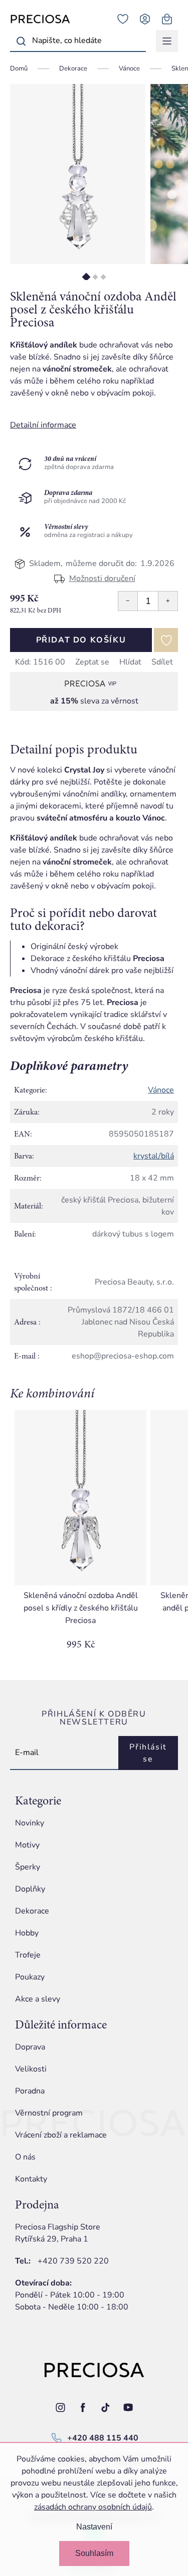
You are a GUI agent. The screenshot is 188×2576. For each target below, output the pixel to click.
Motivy (27, 1845)
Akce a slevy (38, 1999)
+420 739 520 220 (73, 2261)
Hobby (27, 1933)
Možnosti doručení (102, 578)
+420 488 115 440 (103, 2438)
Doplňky (30, 1889)
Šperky (28, 1867)
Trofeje (28, 1955)
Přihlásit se (148, 1753)
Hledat (21, 41)
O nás (25, 2157)
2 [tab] (95, 277)
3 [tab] (103, 277)
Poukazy (30, 1977)
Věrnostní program (49, 2113)
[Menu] (167, 41)
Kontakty (31, 2179)
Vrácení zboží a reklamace (61, 2135)
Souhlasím (94, 2553)
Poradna (30, 2091)
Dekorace (32, 1911)
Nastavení (94, 2527)
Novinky (30, 1823)
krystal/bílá (154, 1156)
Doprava (30, 2047)
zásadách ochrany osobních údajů (93, 2507)
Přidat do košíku (81, 640)
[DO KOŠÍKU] (80, 1498)
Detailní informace (43, 425)
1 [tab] (86, 277)
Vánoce (161, 1090)
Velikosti (31, 2069)
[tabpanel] (78, 174)
